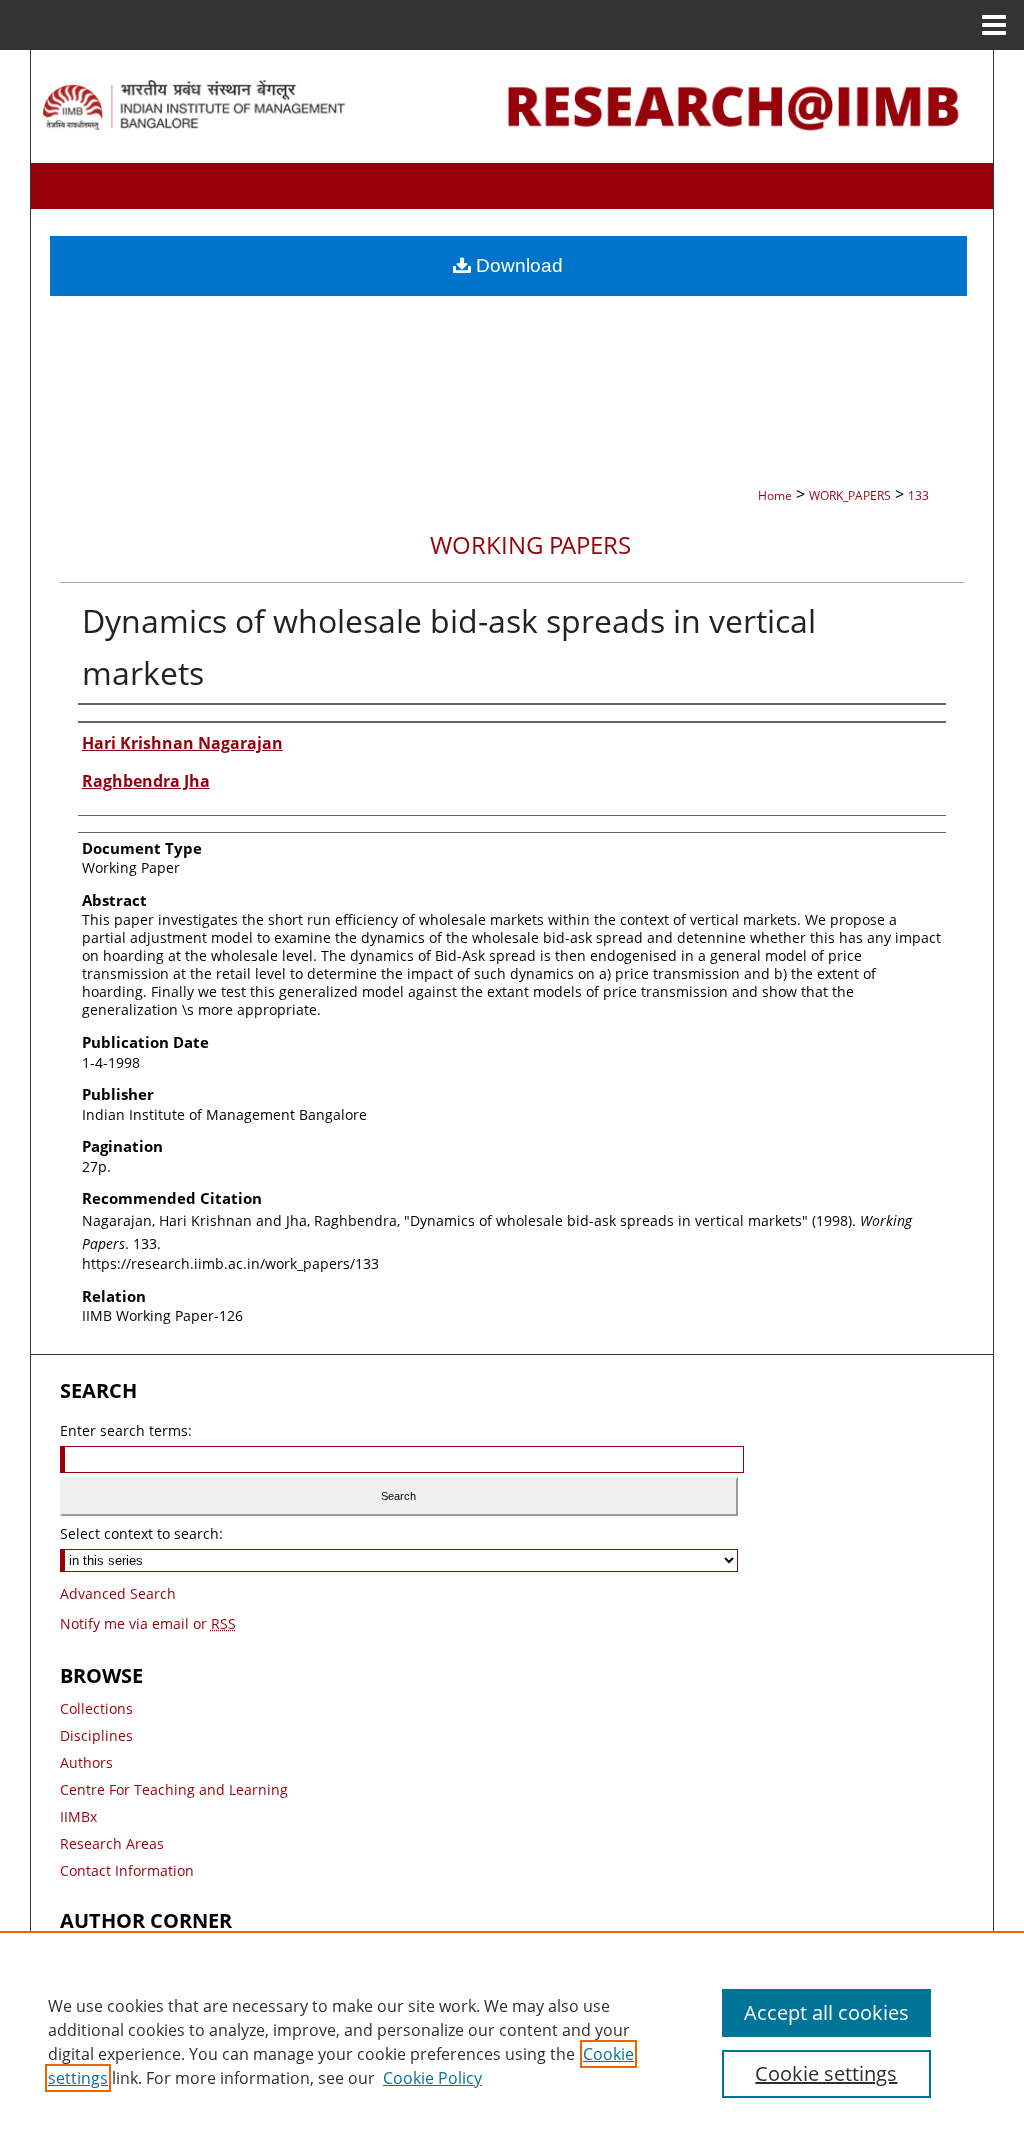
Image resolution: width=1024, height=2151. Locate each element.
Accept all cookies (826, 2012)
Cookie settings (826, 2073)
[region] (512, 2041)
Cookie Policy (432, 2078)
